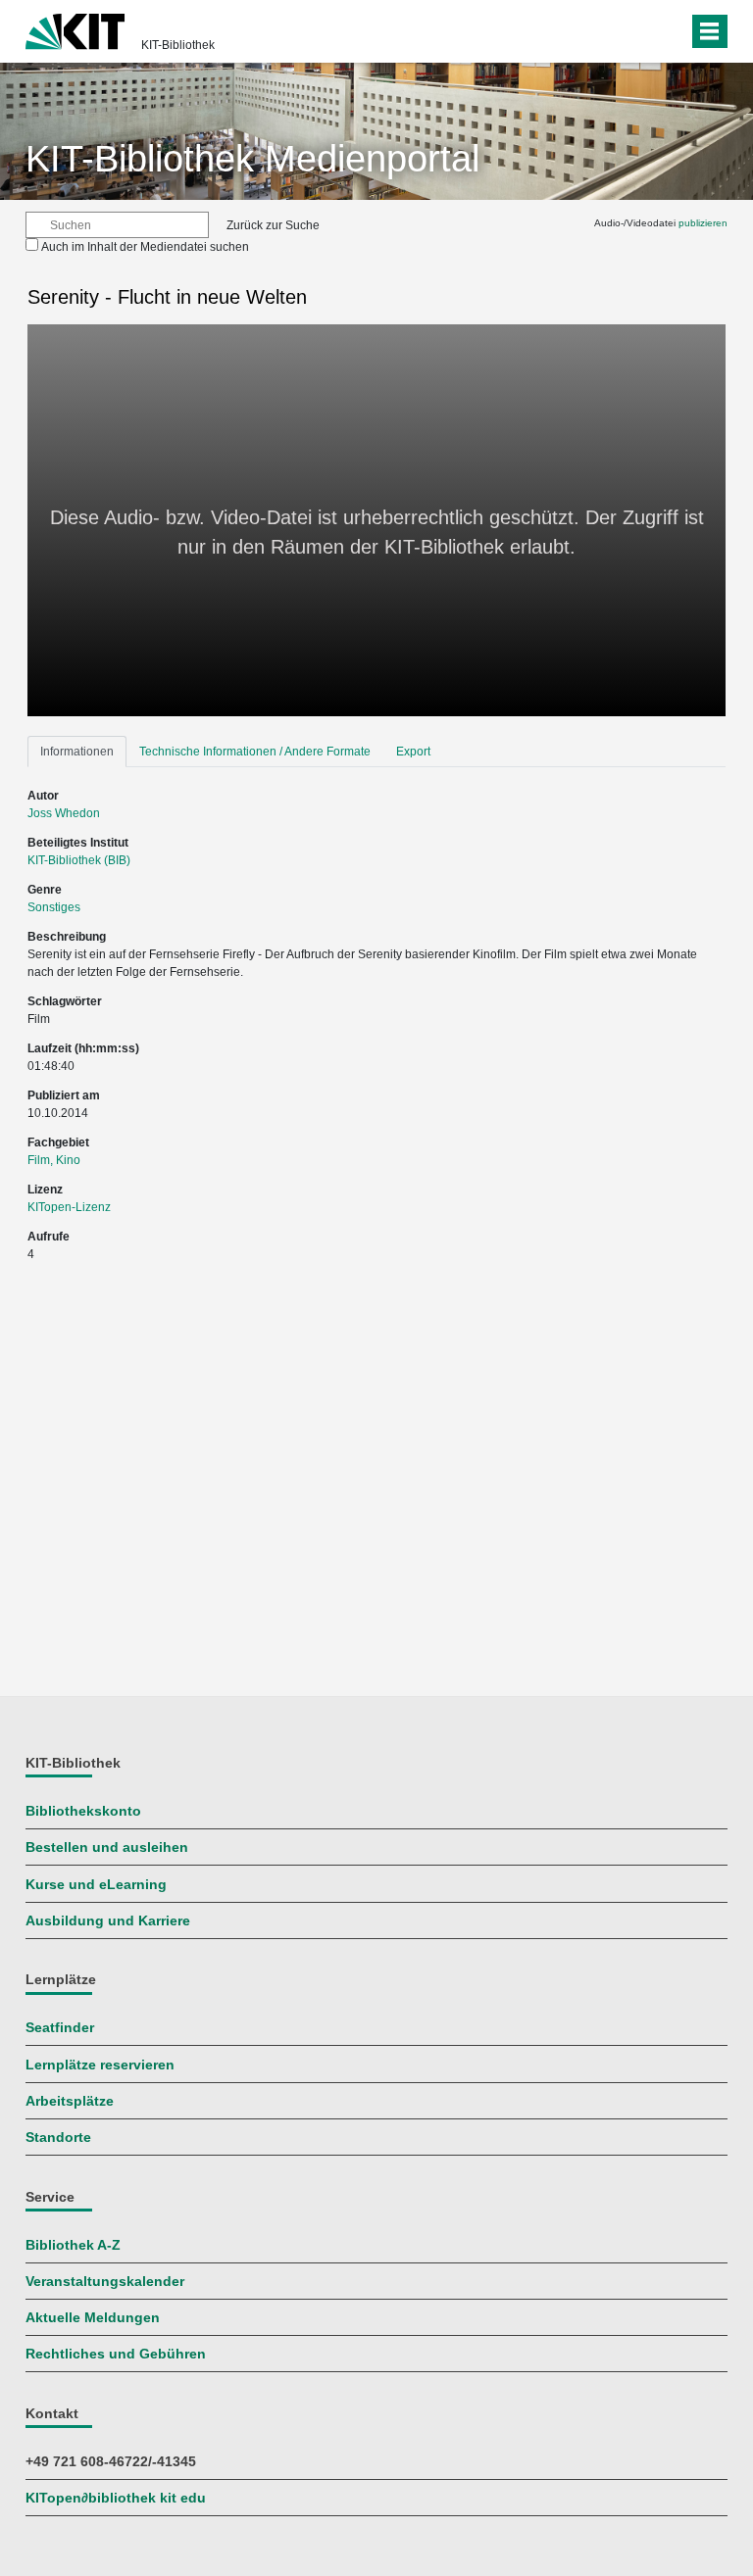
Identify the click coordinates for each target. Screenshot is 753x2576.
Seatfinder (60, 2028)
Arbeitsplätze (70, 2101)
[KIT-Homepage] (75, 29)
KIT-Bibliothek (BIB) (79, 860)
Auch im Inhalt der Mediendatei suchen (145, 247)
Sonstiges (54, 907)
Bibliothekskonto (83, 1811)
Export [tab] (413, 752)
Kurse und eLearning (96, 1885)
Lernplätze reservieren (100, 2065)
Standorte (58, 2138)
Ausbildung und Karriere (108, 1921)
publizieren (703, 223)
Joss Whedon (64, 813)
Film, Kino (54, 1160)
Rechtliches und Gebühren (116, 2354)
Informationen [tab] (77, 752)
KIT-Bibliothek (178, 45)
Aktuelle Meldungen (93, 2318)
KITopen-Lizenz (69, 1207)
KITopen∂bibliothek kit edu (116, 2498)
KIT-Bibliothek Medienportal (252, 159)
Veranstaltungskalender (105, 2282)
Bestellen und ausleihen (107, 1847)
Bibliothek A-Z (73, 2245)
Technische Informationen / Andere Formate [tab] (255, 752)
